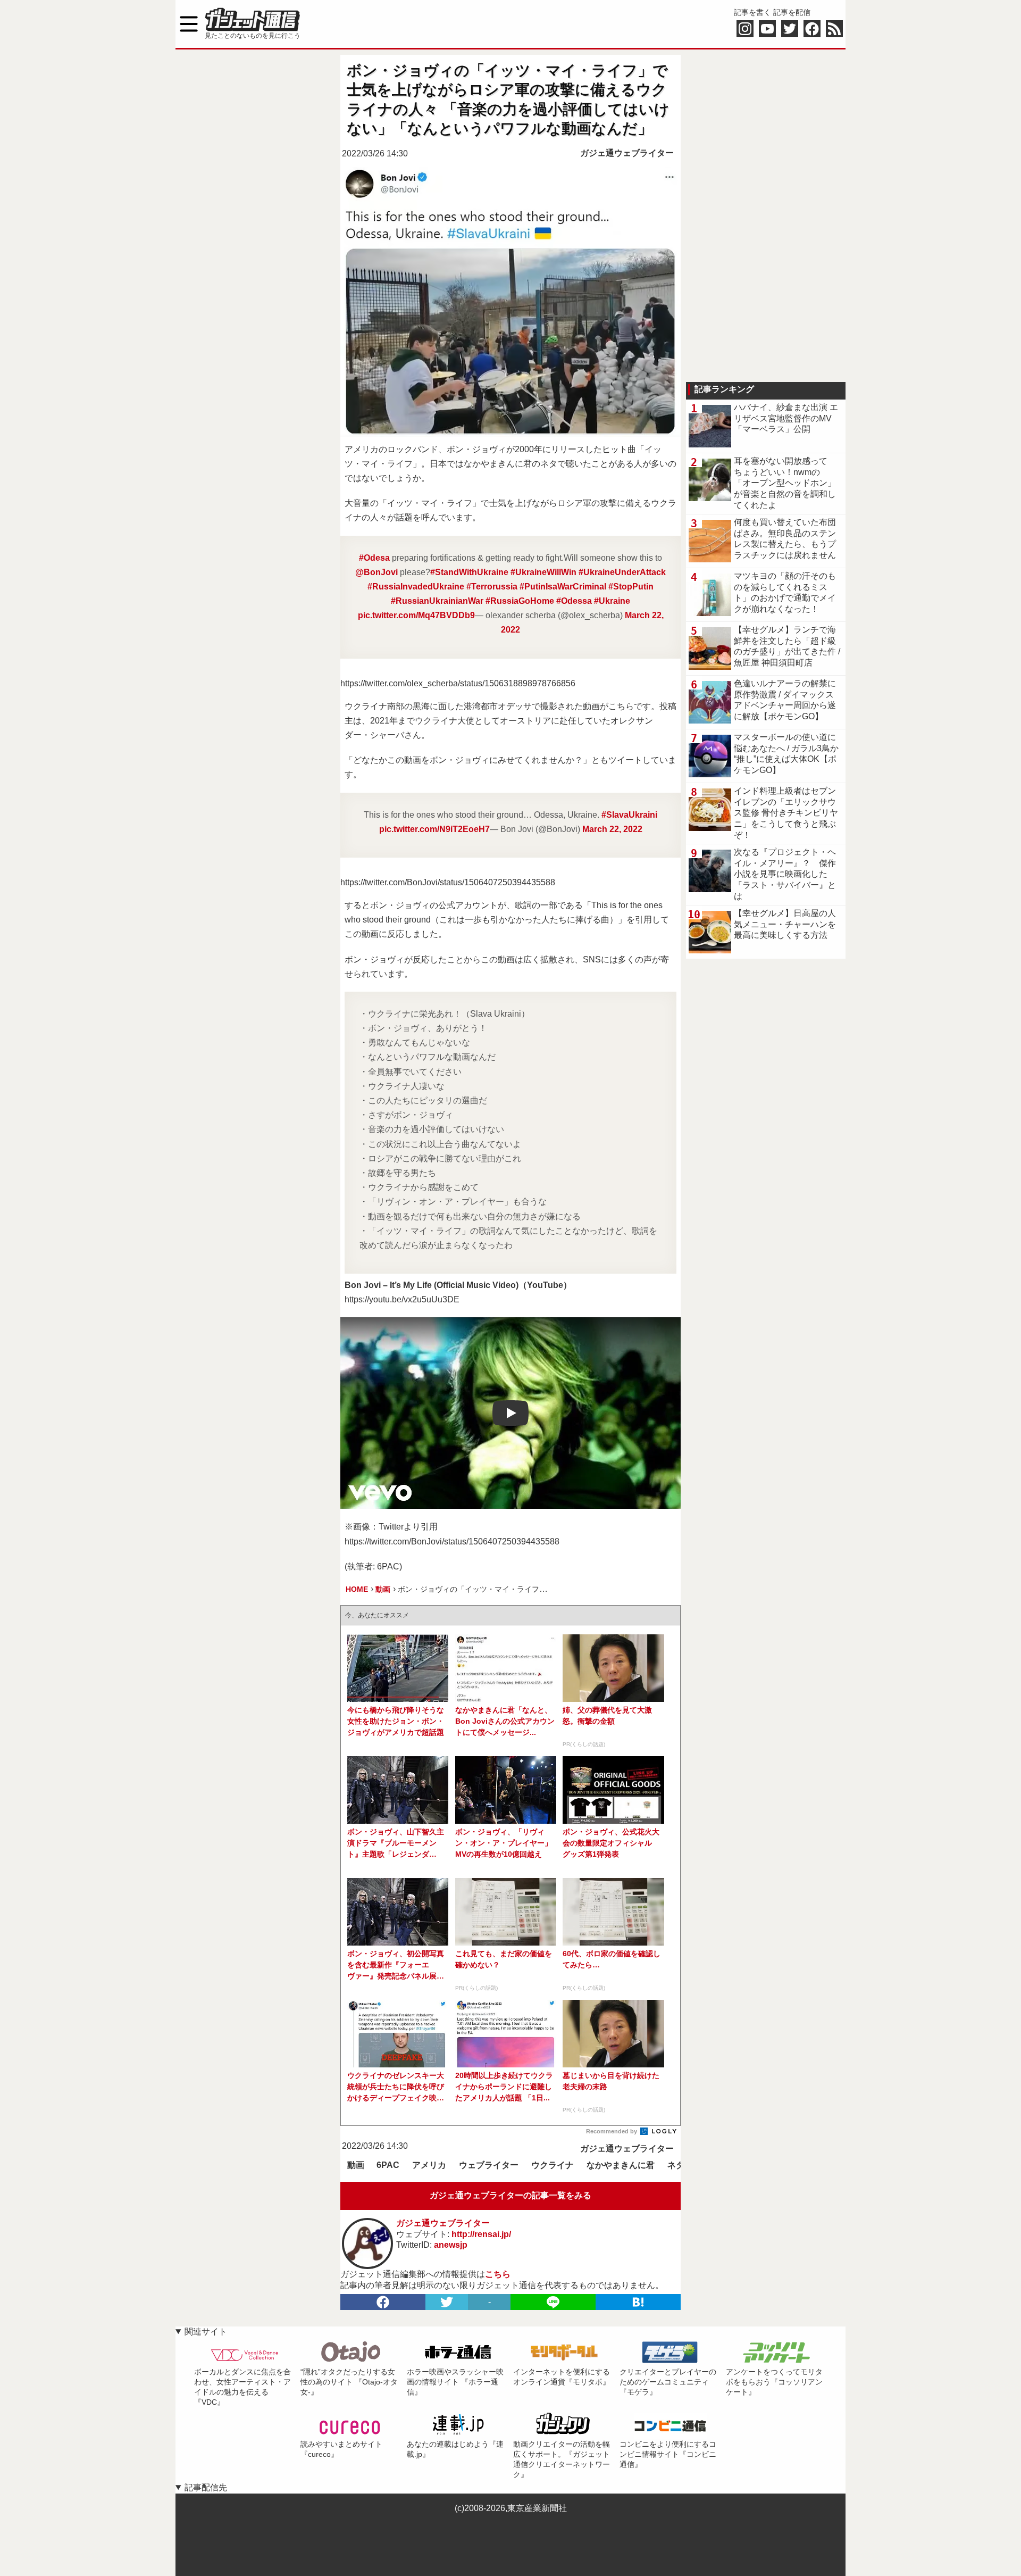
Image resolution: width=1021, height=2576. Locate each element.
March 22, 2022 (612, 829)
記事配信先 (206, 2487)
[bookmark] (638, 2302)
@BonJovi (376, 572)
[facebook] (383, 2302)
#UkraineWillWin (543, 572)
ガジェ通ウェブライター (627, 153)
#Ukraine (612, 601)
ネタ (676, 2165)
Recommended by (612, 2131)
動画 (356, 2165)
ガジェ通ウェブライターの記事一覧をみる (510, 2195)
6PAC (388, 2165)
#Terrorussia (492, 587)
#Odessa (574, 601)
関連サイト (206, 2332)
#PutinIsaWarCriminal (563, 587)
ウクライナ (553, 2165)
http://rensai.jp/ (481, 2234)
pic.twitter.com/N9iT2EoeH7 (434, 829)
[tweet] (447, 2302)
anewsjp (451, 2245)
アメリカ (429, 2165)
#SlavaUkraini (629, 815)
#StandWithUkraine (469, 572)
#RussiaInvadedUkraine (416, 587)
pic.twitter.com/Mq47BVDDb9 (416, 615)
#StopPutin (631, 587)
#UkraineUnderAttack (622, 572)
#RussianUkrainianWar (437, 601)
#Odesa (374, 558)
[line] (553, 2302)
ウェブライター (489, 2165)
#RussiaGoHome (520, 601)
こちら (498, 2274)
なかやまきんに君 (621, 2165)
